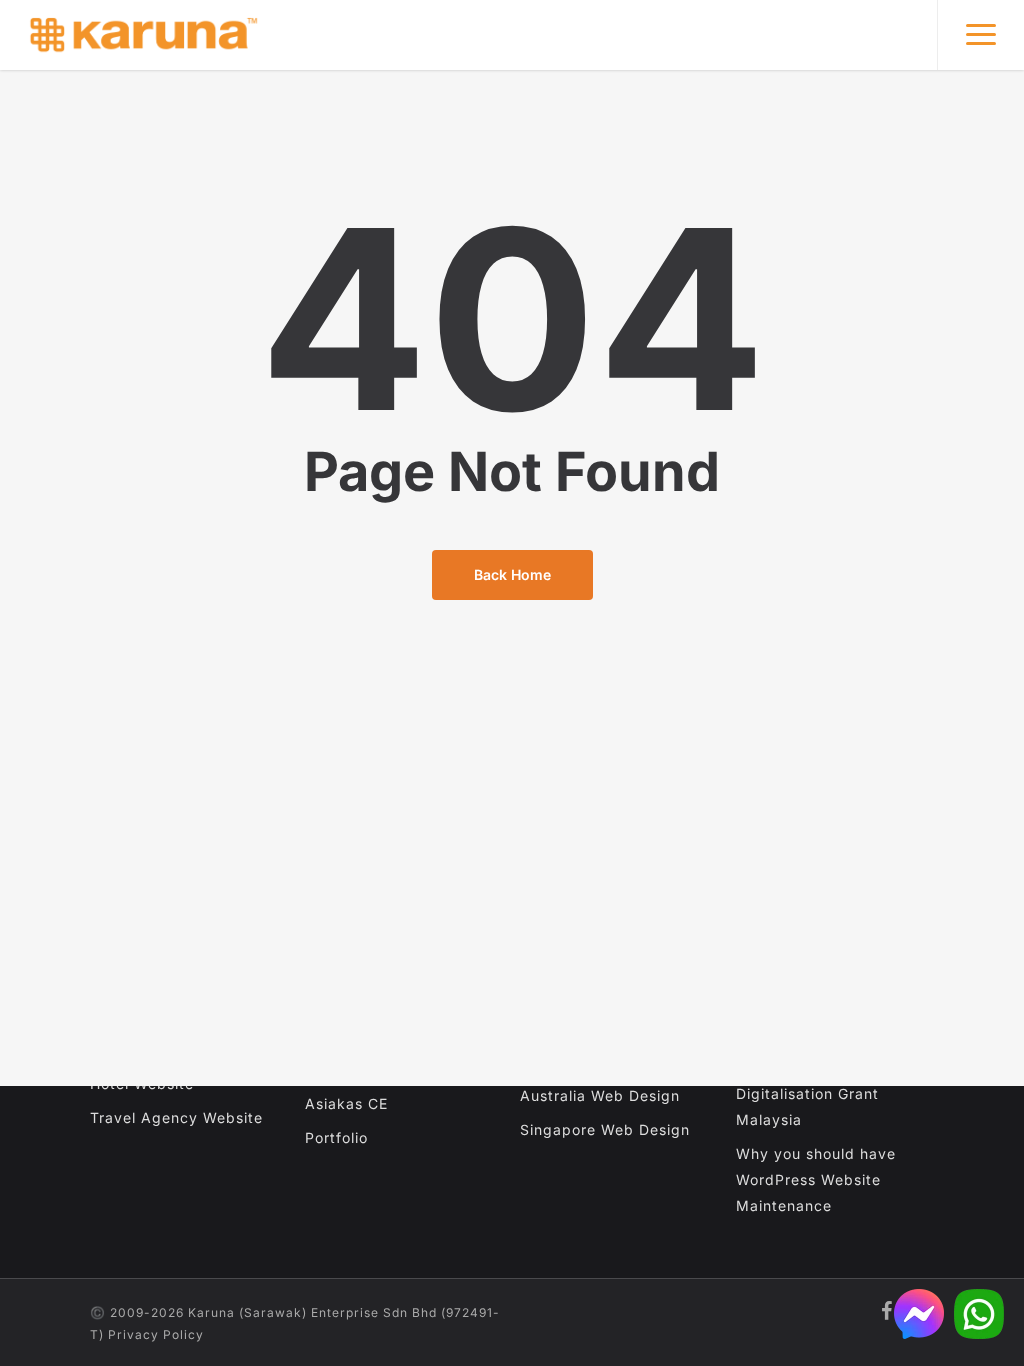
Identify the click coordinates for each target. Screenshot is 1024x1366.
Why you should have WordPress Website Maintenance (816, 1179)
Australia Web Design (600, 1095)
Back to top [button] (992, 1266)
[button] (980, 35)
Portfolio (336, 1137)
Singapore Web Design (605, 1129)
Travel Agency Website (176, 1117)
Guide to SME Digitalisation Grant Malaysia (807, 1093)
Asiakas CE (346, 1103)
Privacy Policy (156, 1334)
